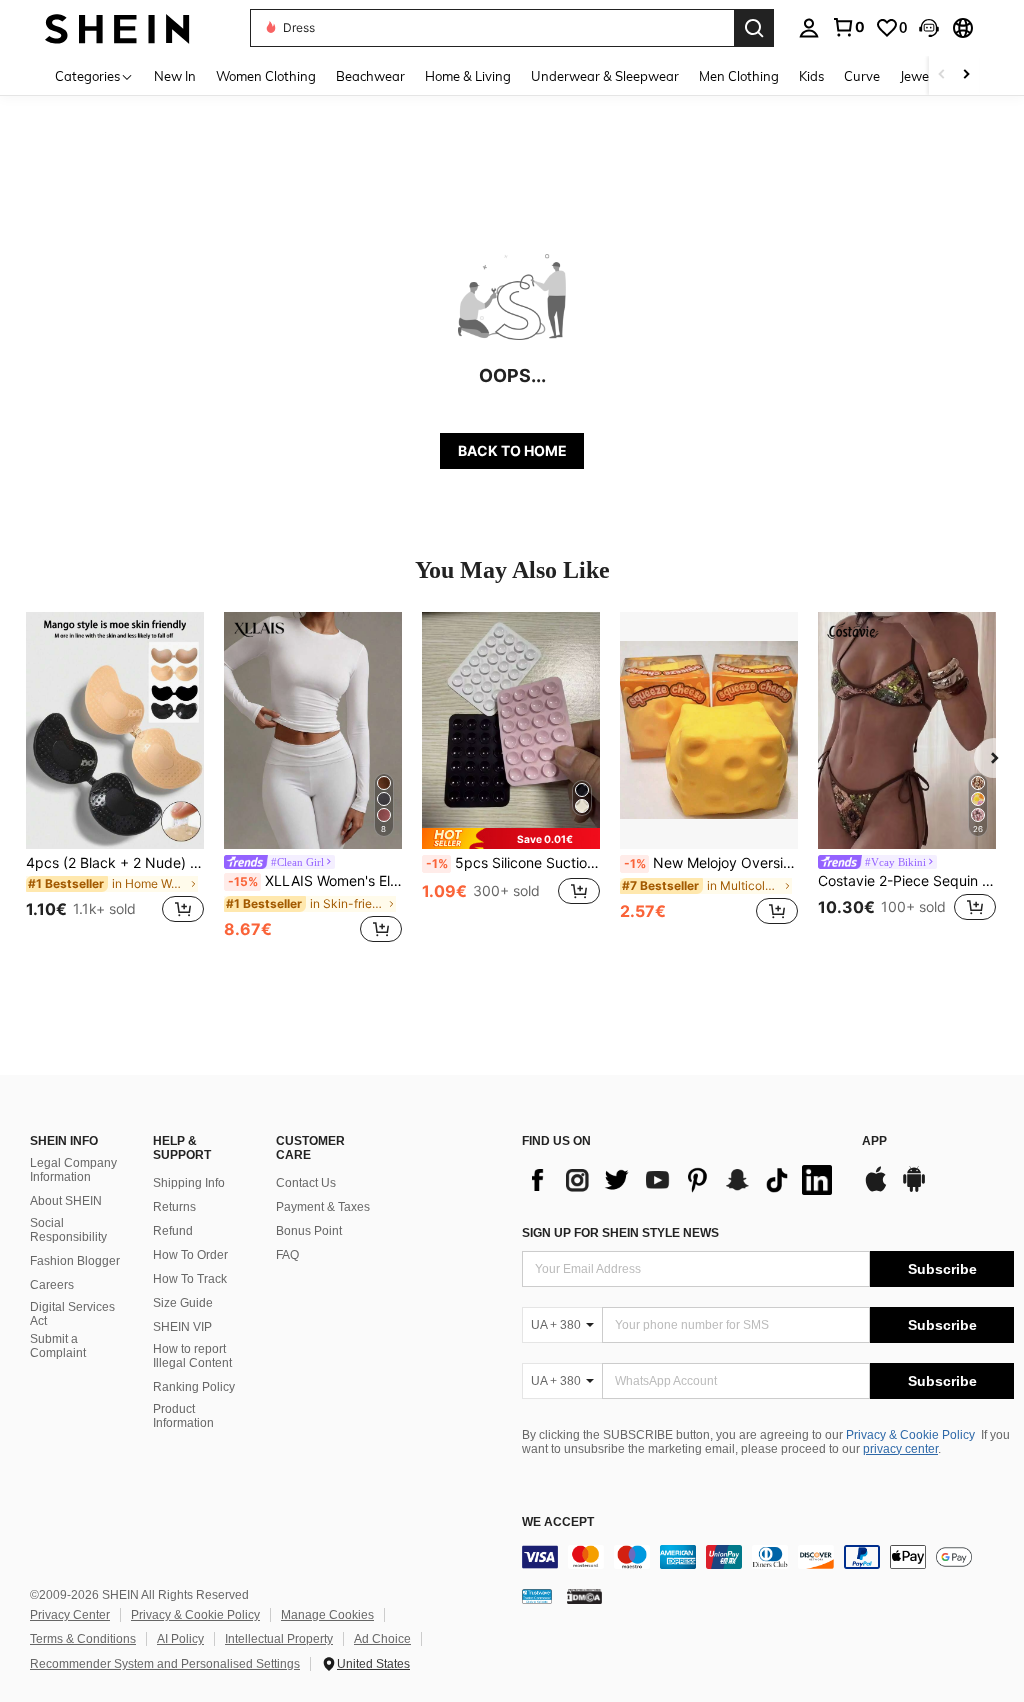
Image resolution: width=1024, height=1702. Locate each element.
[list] (682, 1180)
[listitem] (115, 779)
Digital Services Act (72, 1314)
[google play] (914, 1189)
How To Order (190, 1255)
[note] (511, 838)
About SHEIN (66, 1201)
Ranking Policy (194, 1387)
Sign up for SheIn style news (620, 1233)
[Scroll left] (942, 75)
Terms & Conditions (83, 1639)
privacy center (900, 1449)
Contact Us (306, 1183)
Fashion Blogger (75, 1261)
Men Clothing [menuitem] (739, 76)
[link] (848, 27)
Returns (174, 1207)
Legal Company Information (73, 1170)
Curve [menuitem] (862, 76)
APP (874, 1141)
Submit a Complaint (58, 1346)
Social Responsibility (68, 1230)
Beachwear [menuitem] (370, 76)
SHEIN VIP (182, 1327)
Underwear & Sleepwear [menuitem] (605, 76)
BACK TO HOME (512, 450)
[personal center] (809, 28)
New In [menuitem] (175, 76)
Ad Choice (382, 1639)
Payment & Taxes (323, 1207)
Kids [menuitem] (811, 76)
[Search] (754, 28)
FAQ (287, 1255)
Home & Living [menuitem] (468, 76)
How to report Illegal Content (192, 1356)
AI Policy (180, 1639)
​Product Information (183, 1416)
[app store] (876, 1189)
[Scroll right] (966, 75)
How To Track (190, 1279)
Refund (173, 1231)
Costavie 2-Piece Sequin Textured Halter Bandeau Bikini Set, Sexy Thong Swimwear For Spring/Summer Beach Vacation (907, 881)
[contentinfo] (768, 1557)
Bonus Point (309, 1231)
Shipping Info (189, 1183)
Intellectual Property (279, 1639)
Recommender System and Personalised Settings (165, 1664)
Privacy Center (70, 1615)
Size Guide (183, 1303)
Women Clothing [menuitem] (266, 76)
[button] (929, 28)
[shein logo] (117, 27)
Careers (52, 1285)
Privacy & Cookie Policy (910, 1435)
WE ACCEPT (558, 1522)
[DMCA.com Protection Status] (584, 1596)
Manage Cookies (327, 1615)
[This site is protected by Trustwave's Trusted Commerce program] (537, 1596)
